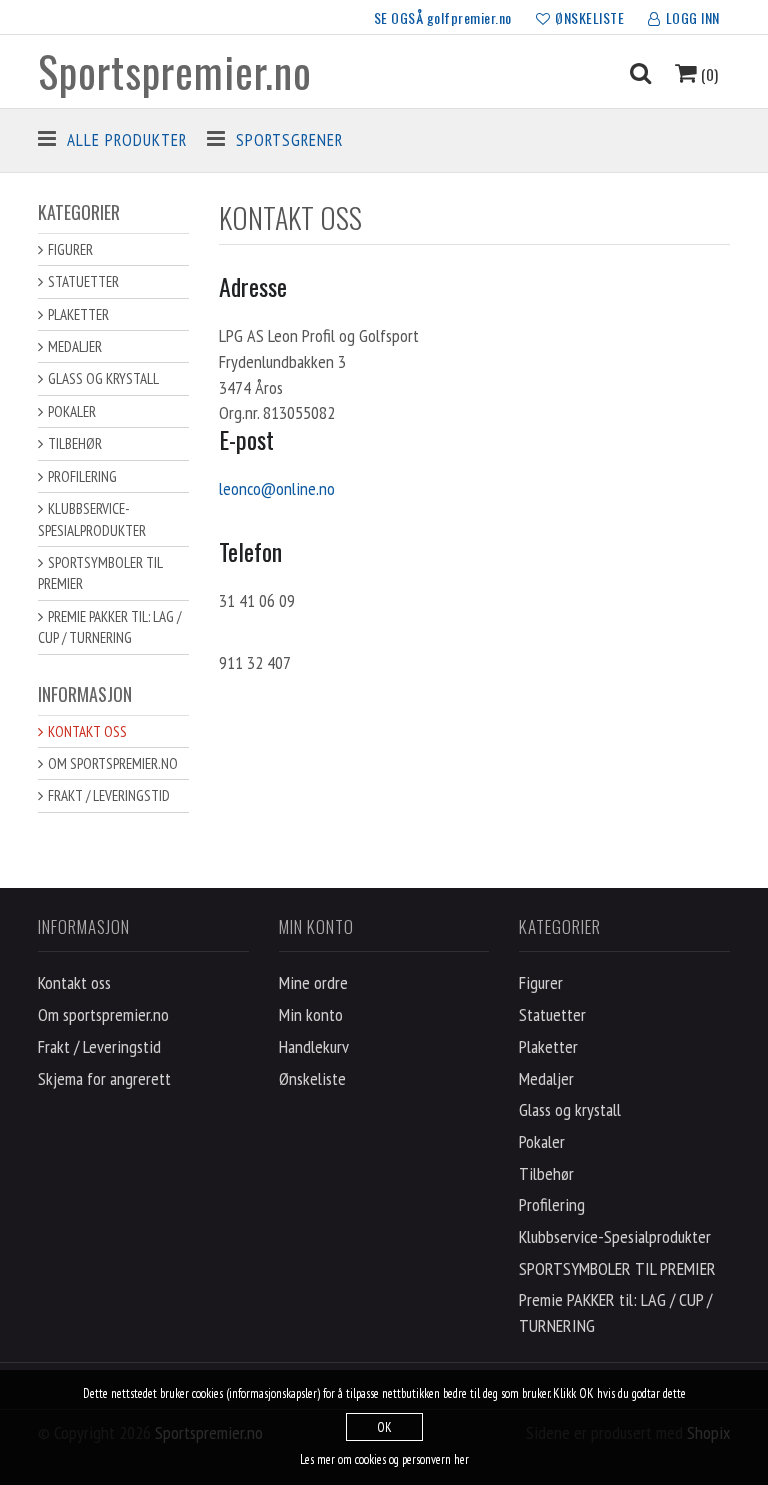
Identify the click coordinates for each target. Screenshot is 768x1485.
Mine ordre (313, 982)
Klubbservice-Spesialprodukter (92, 519)
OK (384, 1427)
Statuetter (83, 281)
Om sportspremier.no (113, 763)
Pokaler (72, 411)
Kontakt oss (87, 731)
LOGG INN (693, 17)
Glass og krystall (103, 378)
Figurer (70, 249)
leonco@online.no (277, 488)
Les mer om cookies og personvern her (384, 1459)
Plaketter (78, 314)
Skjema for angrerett (104, 1078)
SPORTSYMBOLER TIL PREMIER (100, 573)
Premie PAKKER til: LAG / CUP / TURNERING (109, 627)
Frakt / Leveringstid (109, 795)
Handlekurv (314, 1046)
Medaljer (75, 346)
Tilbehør (75, 443)
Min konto (311, 1014)
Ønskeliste (312, 1078)
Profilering (82, 476)
